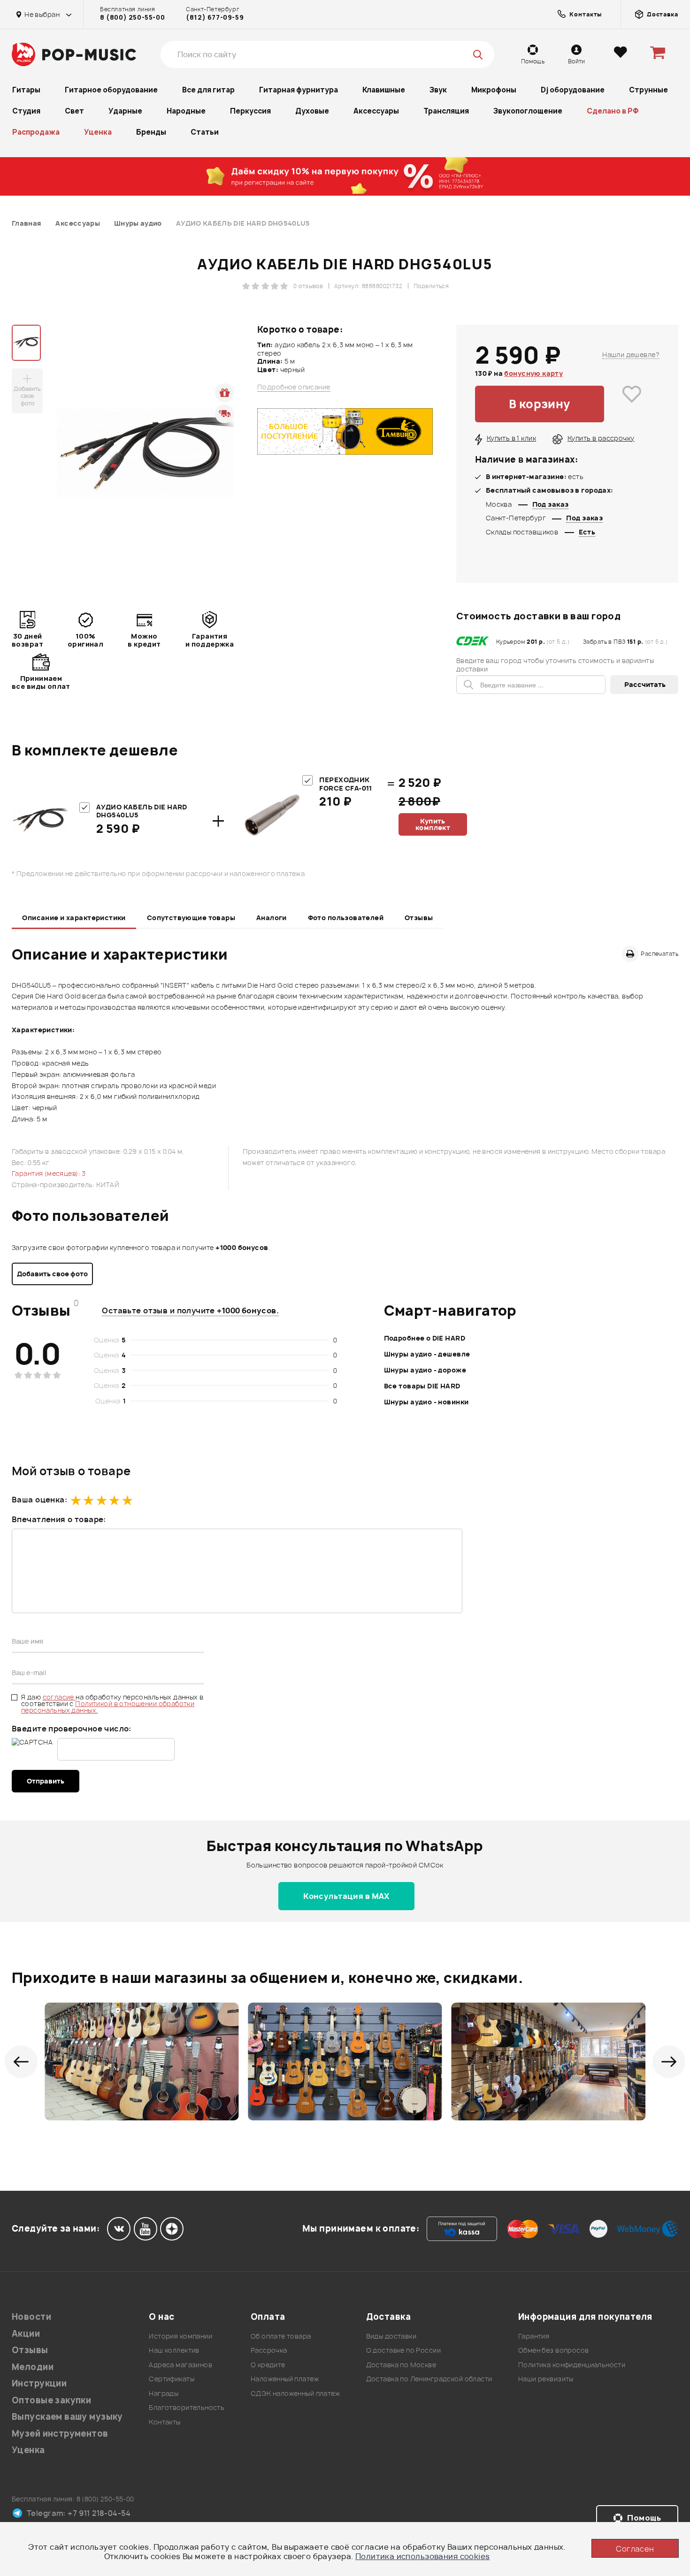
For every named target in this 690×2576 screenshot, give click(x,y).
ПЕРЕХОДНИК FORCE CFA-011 (345, 784)
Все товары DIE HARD (422, 1386)
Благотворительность (187, 2407)
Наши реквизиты (546, 2379)
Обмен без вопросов (554, 2350)
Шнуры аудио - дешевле (427, 1354)
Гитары (26, 90)
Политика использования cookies (423, 2556)
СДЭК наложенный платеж (295, 2393)
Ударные (125, 111)
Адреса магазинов (180, 2365)
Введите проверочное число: (72, 1729)
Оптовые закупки (51, 2400)
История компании (180, 2336)
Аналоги (272, 918)
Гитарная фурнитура (299, 90)
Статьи (205, 132)
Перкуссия (250, 111)
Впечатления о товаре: (59, 1519)
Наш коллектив (174, 2350)
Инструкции (39, 2383)
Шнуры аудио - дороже (425, 1370)
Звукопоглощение (528, 111)
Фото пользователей (346, 918)
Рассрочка (269, 2350)
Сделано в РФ (613, 111)
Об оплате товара (281, 2336)
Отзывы (419, 918)
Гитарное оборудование (111, 90)
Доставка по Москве (401, 2365)
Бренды (151, 132)
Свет (74, 111)
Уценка (98, 132)
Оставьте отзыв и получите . (190, 1311)
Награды (164, 2393)
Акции (26, 2334)
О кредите (268, 2365)
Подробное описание (294, 387)
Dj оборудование (573, 90)
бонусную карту (533, 373)
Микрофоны (494, 90)
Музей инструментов (60, 2434)
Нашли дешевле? (631, 354)
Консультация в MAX (346, 1896)
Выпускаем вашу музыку (67, 2417)
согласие (59, 1697)
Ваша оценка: (39, 1500)
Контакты (165, 2422)
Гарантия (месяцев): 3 (49, 1173)
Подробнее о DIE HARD (425, 1338)
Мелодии (33, 2367)
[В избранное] (632, 404)
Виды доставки (391, 2336)
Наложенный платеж (285, 2379)
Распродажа (36, 132)
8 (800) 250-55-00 (132, 17)
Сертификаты (172, 2379)
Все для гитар (208, 90)
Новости (31, 2317)
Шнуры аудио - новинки (426, 1402)
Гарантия (534, 2336)
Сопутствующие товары (191, 918)
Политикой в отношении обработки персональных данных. (108, 1707)
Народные (186, 111)
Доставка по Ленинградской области (429, 2379)
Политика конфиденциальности (572, 2365)
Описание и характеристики (74, 918)
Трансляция (446, 111)
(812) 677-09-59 (215, 17)
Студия (26, 111)
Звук (438, 90)
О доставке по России (403, 2350)
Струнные (648, 90)
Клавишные (384, 90)
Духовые (312, 111)
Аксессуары (376, 111)
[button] (21, 2062)
